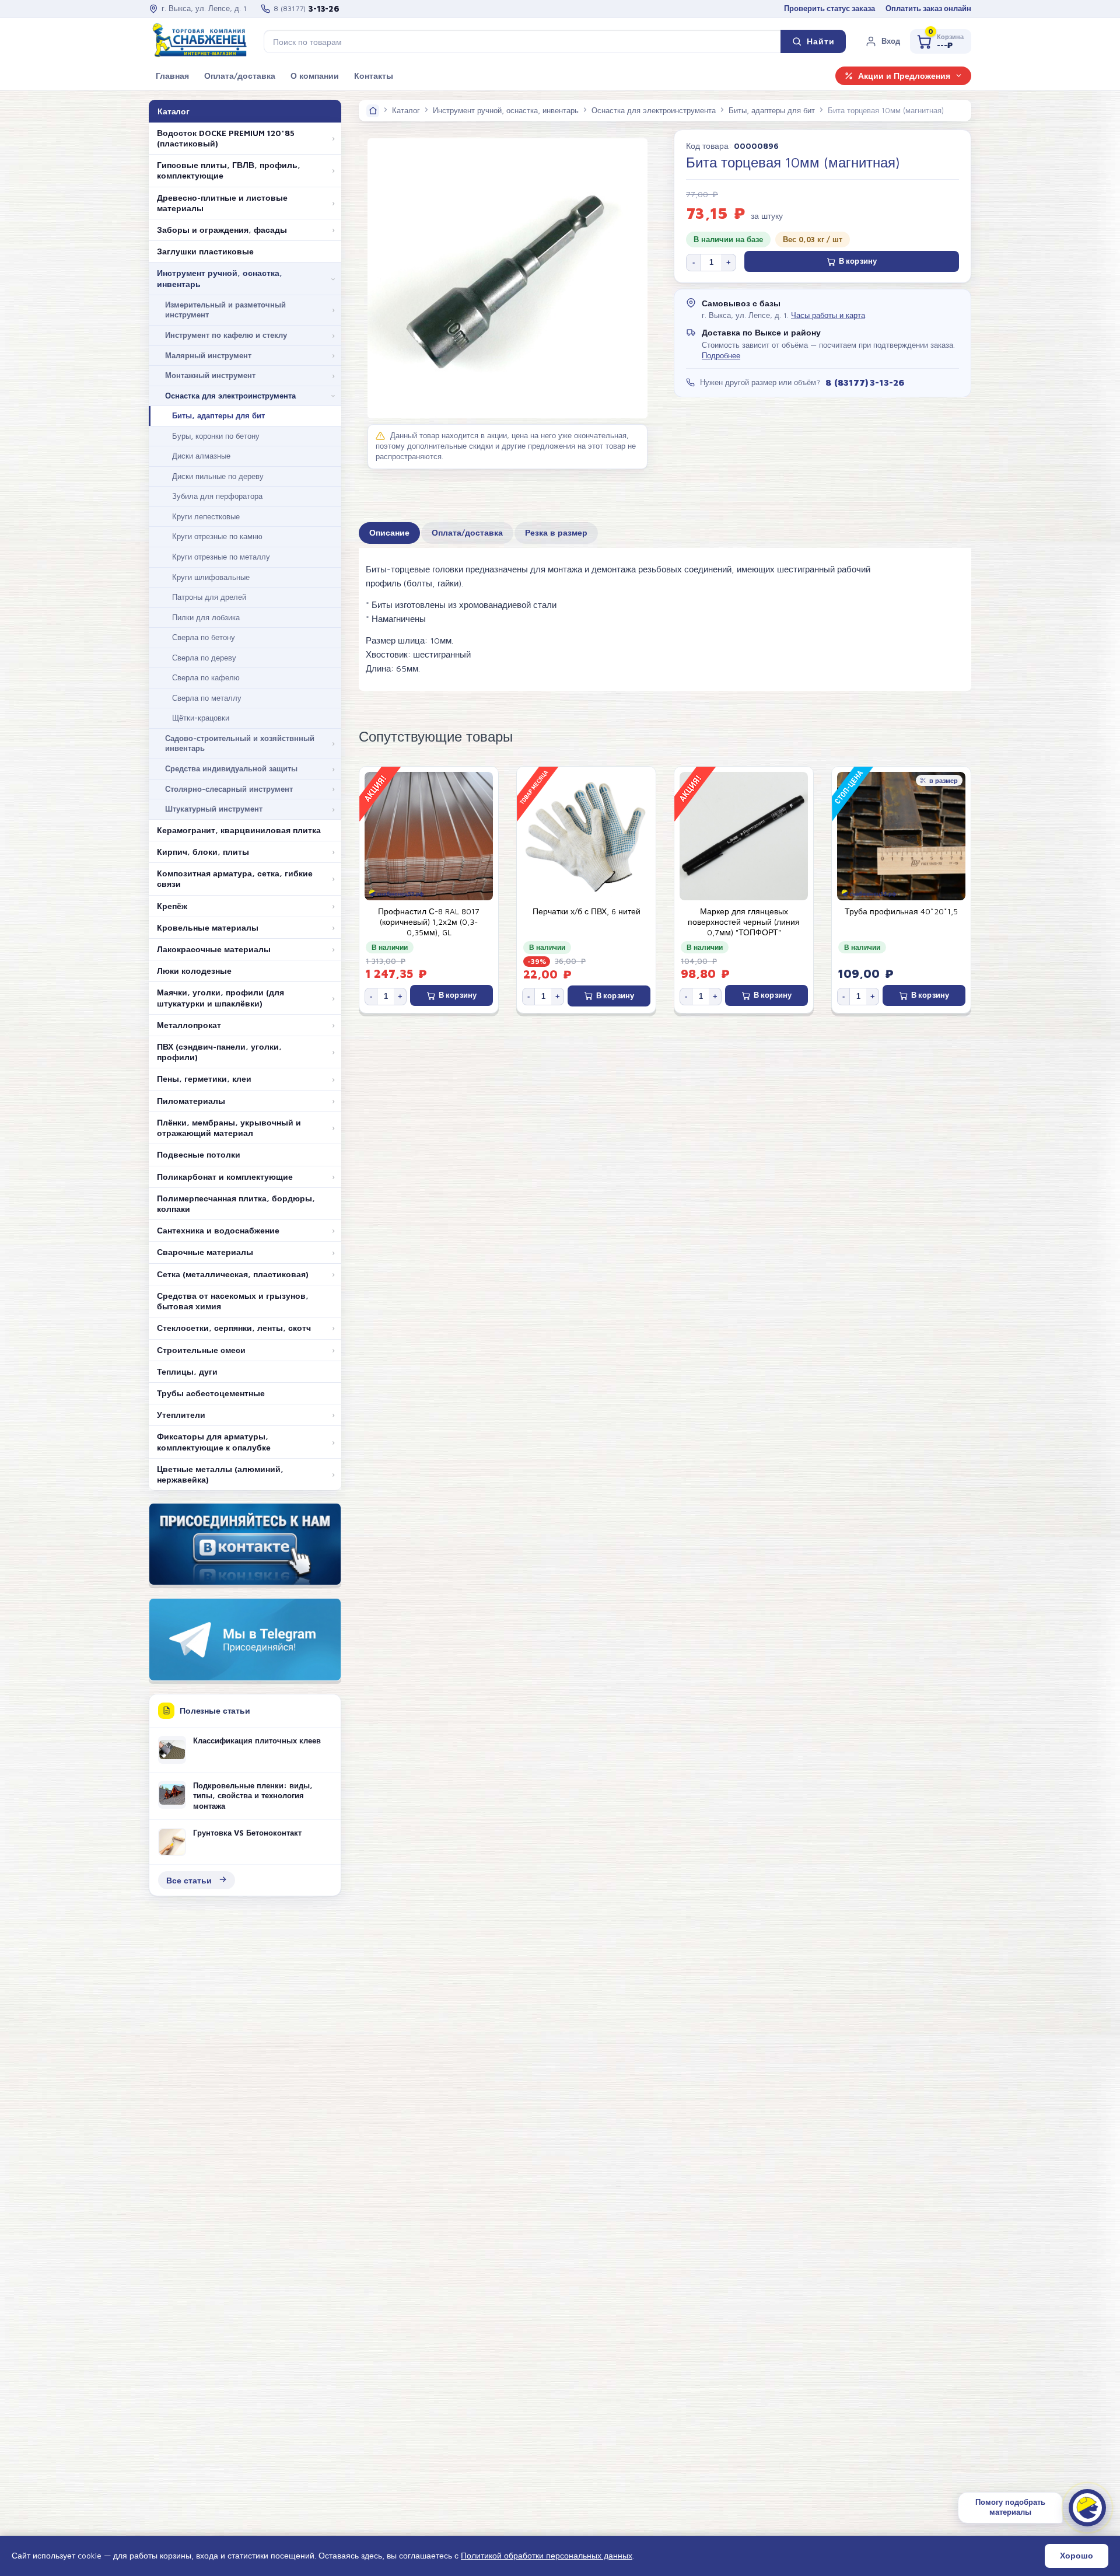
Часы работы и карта (828, 315)
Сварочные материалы (205, 1252)
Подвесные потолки (199, 1155)
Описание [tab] (389, 533)
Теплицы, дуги (187, 1372)
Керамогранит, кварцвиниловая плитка (239, 830)
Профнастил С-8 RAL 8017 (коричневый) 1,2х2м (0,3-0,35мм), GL (429, 922)
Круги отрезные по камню (217, 536)
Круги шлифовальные (211, 577)
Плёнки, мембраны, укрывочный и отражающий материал (229, 1128)
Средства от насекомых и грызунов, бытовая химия (233, 1301)
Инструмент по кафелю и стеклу (226, 335)
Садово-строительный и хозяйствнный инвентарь (240, 743)
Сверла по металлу (207, 698)
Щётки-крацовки (201, 718)
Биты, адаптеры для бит (218, 415)
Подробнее (721, 356)
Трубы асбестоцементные (211, 1393)
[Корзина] (941, 41)
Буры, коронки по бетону (216, 436)
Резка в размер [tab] (556, 533)
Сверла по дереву (204, 658)
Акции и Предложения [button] (904, 76)
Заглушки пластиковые (205, 251)
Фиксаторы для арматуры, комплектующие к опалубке (214, 1442)
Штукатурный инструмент (214, 809)
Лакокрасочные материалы (214, 949)
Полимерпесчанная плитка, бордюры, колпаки (236, 1204)
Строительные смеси (201, 1350)
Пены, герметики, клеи (204, 1079)
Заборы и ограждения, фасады (222, 230)
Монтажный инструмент (210, 375)
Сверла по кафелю (206, 677)
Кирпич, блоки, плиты (203, 852)
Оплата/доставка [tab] (467, 533)
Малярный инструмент (208, 355)
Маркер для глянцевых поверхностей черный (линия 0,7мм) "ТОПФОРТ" (744, 922)
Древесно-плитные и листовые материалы (222, 203)
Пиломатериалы (191, 1101)
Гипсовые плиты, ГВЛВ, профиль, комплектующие (229, 170)
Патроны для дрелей (209, 597)
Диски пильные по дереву (218, 476)
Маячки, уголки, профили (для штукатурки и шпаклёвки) (220, 998)
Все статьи (189, 1880)
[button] (883, 41)
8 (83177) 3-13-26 (864, 382)
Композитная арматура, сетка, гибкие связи (235, 879)
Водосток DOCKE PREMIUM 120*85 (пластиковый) (226, 138)
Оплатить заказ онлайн (928, 8)
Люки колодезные (194, 971)
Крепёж (172, 906)
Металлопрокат (189, 1025)
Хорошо (1077, 2556)
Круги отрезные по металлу (221, 557)
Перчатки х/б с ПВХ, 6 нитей (587, 911)
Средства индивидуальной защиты (231, 768)
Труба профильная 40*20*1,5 (901, 911)
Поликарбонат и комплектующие (225, 1177)
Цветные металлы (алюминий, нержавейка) (220, 1474)
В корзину (858, 261)
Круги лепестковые (206, 516)
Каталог (406, 110)
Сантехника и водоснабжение (218, 1231)
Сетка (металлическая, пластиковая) (233, 1274)
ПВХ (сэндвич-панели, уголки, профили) (219, 1052)
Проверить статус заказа (829, 8)
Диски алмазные (201, 456)
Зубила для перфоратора (217, 496)
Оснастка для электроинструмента (230, 396)
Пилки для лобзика (206, 617)
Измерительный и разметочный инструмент (225, 310)
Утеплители (181, 1415)
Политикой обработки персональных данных (547, 2555)
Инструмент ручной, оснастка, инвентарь (220, 278)
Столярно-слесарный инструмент (229, 789)
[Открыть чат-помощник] (1087, 2508)
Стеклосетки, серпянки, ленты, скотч (234, 1328)
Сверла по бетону (204, 637)
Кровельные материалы (208, 928)
